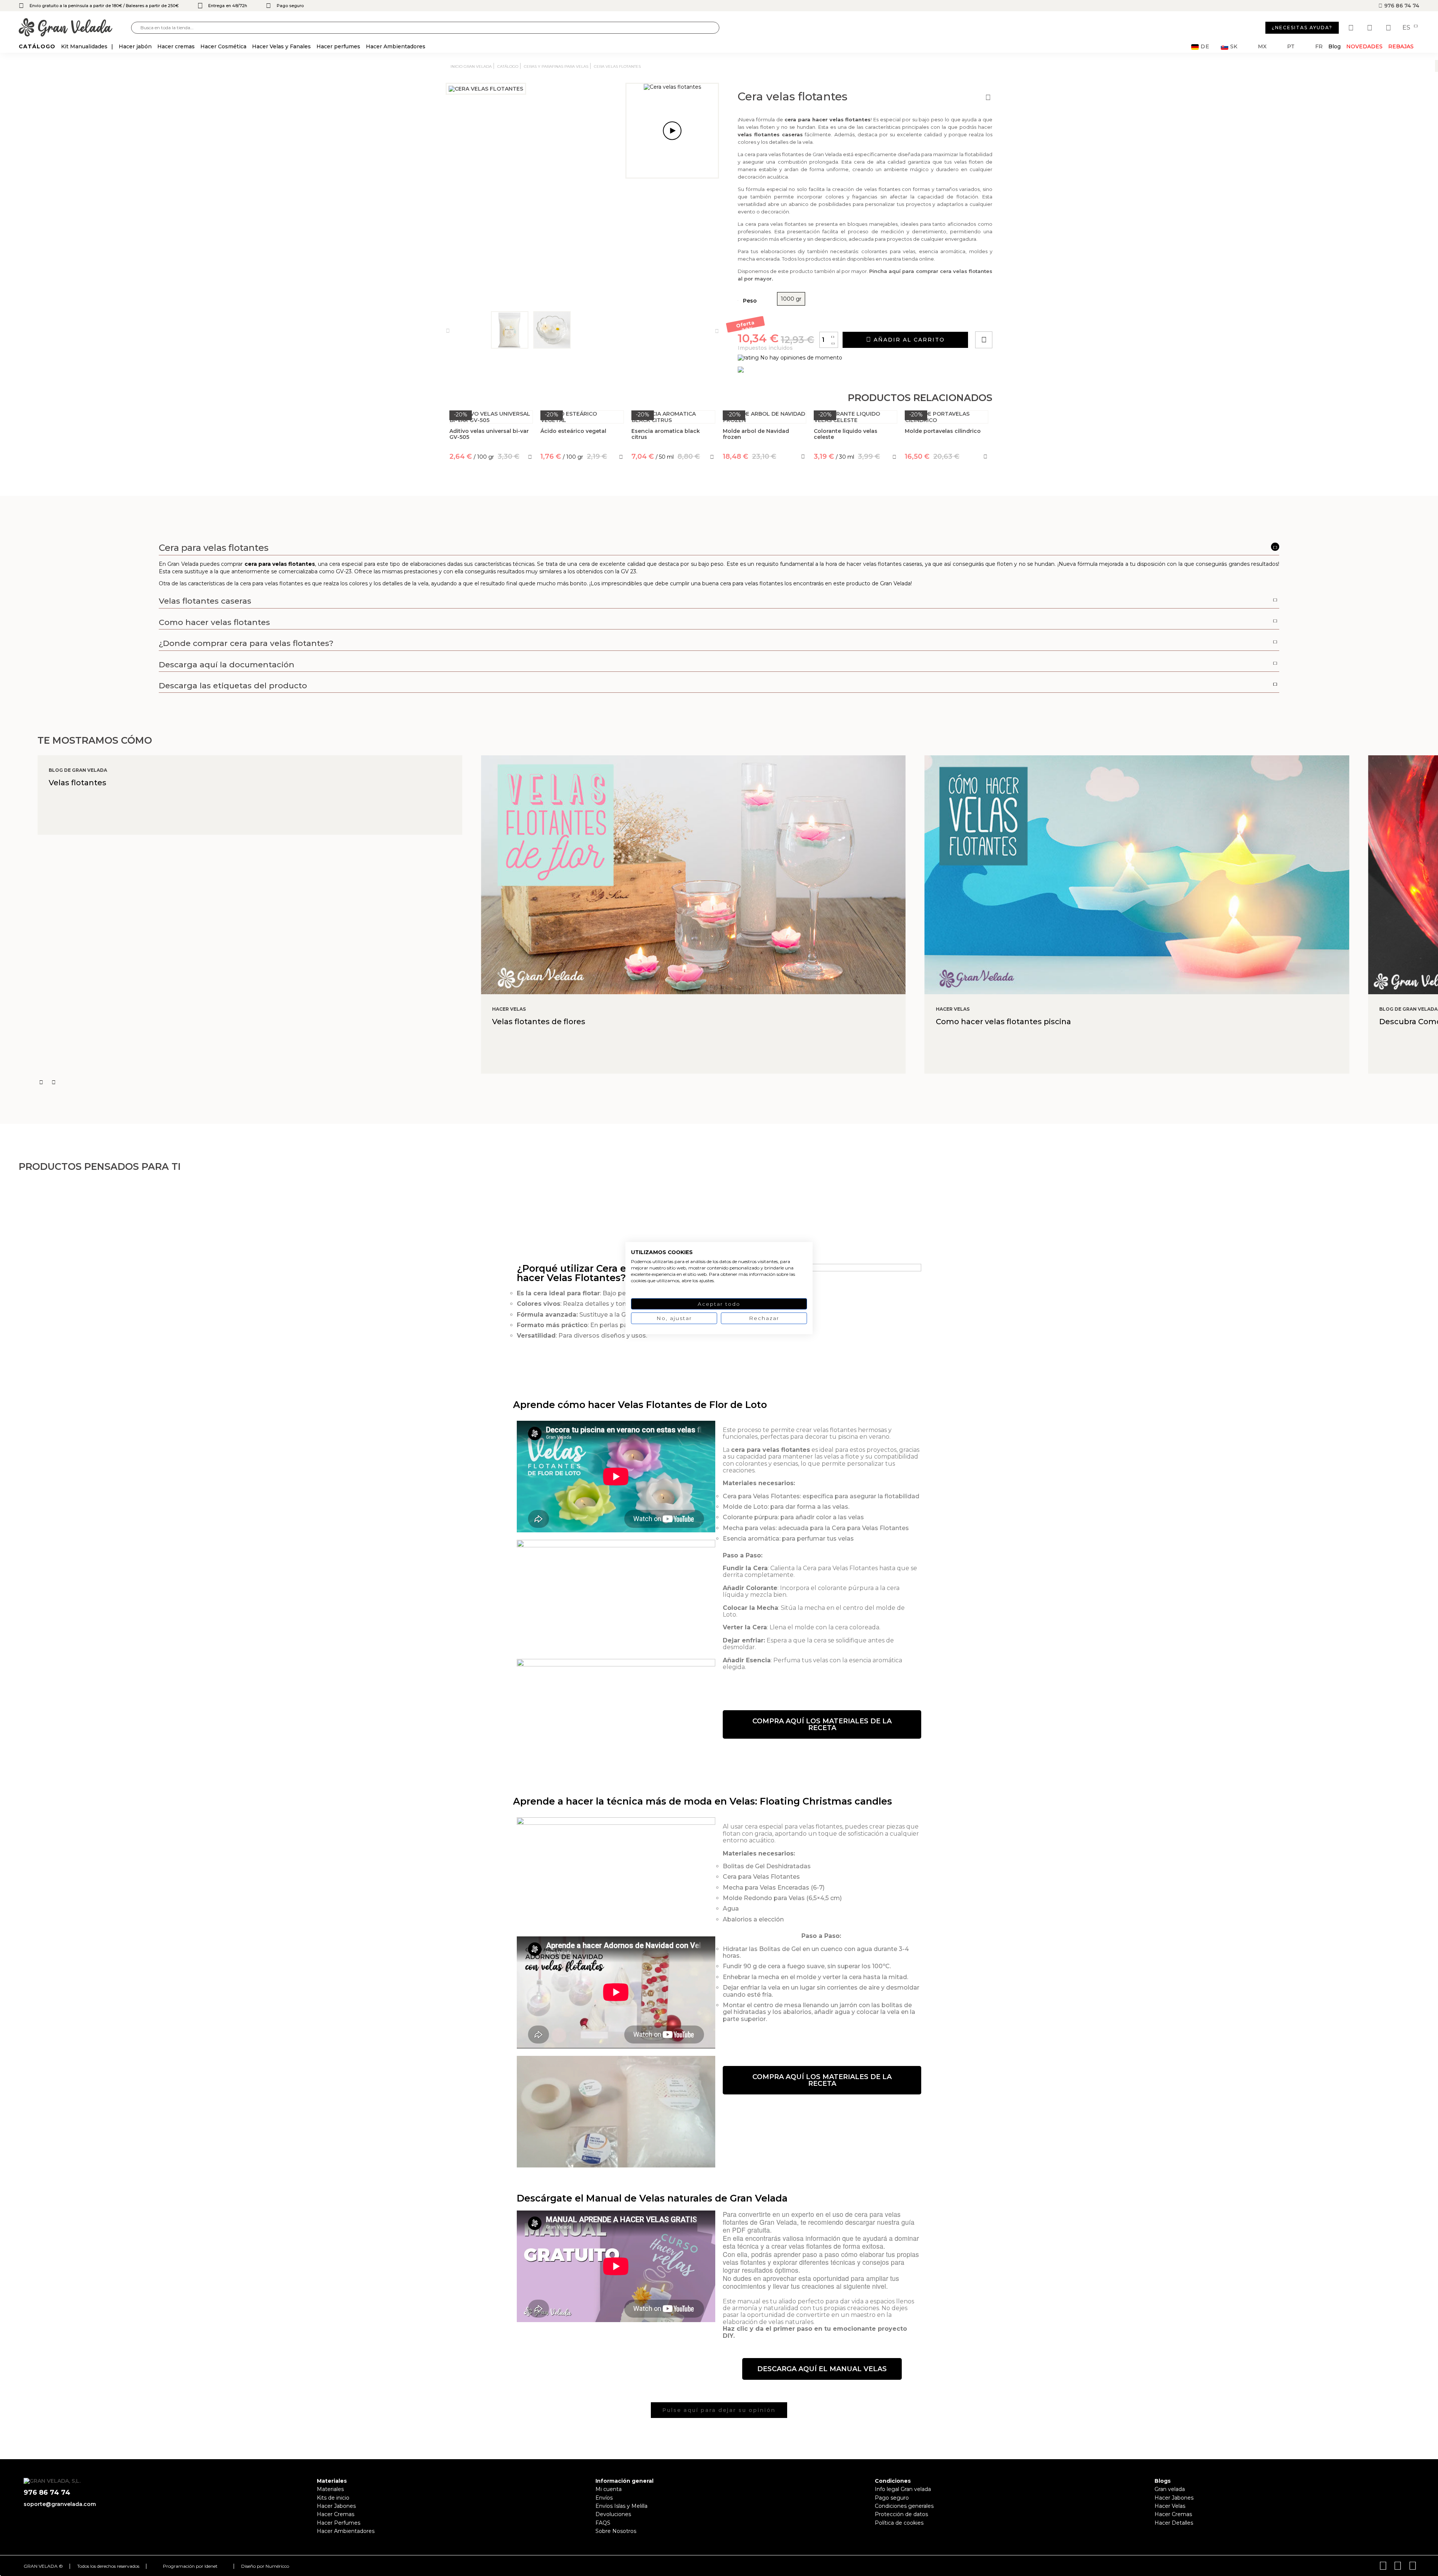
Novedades (1364, 46)
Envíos (604, 2498)
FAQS (603, 2523)
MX (1262, 47)
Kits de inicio (333, 2498)
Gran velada (1170, 2489)
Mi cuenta (609, 2489)
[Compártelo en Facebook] (1021, 318)
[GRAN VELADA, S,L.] (75, 28)
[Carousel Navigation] (738, 1082)
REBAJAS (1401, 46)
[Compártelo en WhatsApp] (1012, 318)
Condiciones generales (904, 2506)
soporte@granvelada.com (60, 2504)
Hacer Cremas (336, 2514)
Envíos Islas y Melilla (621, 2506)
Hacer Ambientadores (346, 2531)
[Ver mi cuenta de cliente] (1371, 28)
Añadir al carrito (908, 340)
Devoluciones (613, 2514)
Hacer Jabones (336, 2506)
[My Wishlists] (1352, 28)
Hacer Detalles (1174, 2523)
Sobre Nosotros (616, 2531)
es (1407, 28)
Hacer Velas (1170, 2506)
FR (1319, 47)
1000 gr (791, 299)
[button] (822, 1724)
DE (1205, 47)
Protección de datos (901, 2514)
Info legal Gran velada (903, 2489)
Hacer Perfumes (339, 2523)
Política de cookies (899, 2523)
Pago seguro (892, 2498)
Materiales (330, 2489)
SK (1234, 47)
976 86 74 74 (1401, 6)
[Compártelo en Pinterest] (1029, 318)
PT (1291, 47)
